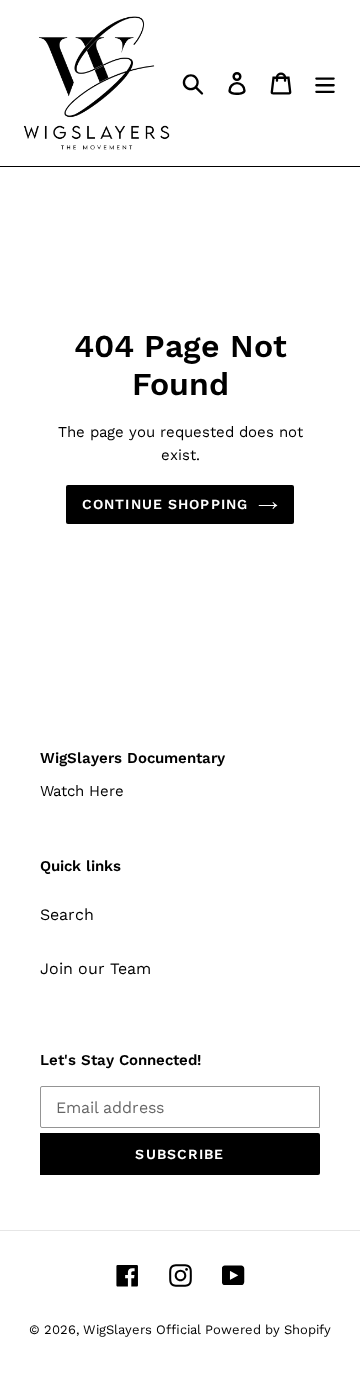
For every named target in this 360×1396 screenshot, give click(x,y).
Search (67, 914)
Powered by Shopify (268, 1329)
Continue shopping (165, 504)
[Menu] (325, 83)
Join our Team (95, 968)
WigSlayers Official (144, 1329)
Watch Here (82, 791)
